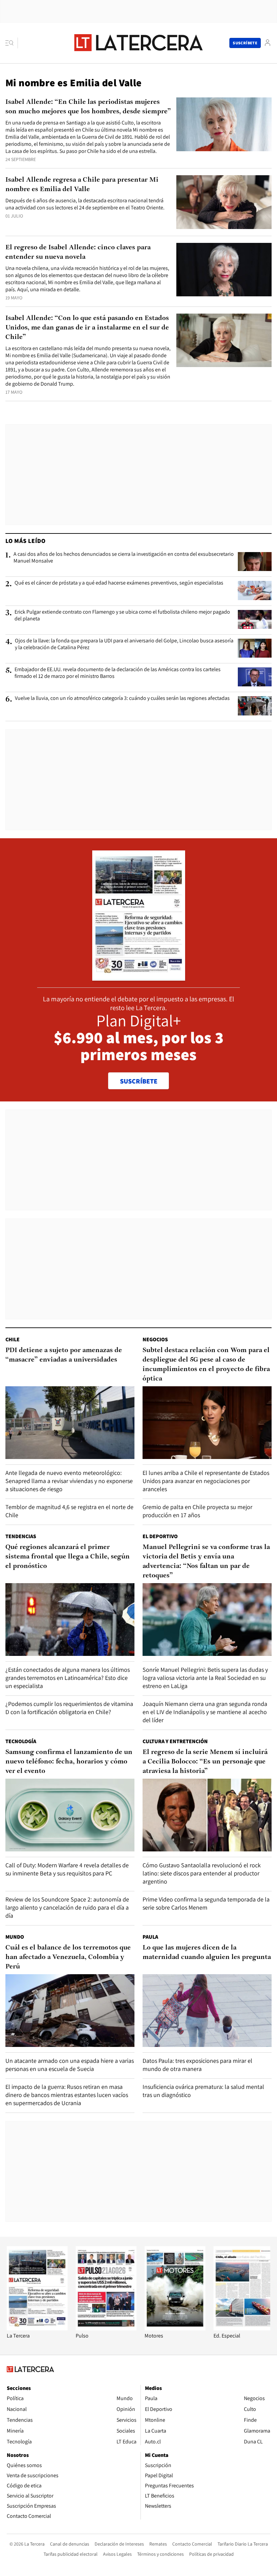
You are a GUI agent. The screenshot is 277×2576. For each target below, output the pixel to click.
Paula (150, 1937)
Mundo (15, 1937)
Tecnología (21, 1741)
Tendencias (21, 1536)
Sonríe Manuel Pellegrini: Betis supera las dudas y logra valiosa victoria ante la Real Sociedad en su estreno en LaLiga (205, 1678)
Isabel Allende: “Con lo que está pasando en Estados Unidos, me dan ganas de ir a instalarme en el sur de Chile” (87, 328)
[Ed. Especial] (244, 2329)
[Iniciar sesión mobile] (268, 43)
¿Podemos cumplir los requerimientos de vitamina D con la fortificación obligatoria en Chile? (69, 1708)
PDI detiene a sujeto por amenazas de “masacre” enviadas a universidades (64, 1355)
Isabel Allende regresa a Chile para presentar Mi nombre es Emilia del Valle (82, 185)
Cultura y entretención (175, 1741)
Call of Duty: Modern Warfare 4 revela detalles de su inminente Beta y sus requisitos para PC (67, 1869)
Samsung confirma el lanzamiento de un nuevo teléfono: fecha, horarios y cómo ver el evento (69, 1762)
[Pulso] (106, 2329)
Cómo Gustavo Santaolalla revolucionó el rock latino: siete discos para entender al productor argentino (202, 1873)
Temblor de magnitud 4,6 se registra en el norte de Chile (69, 1511)
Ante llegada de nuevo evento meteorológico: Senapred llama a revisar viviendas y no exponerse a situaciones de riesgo (69, 1481)
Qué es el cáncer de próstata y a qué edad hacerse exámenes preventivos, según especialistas (119, 583)
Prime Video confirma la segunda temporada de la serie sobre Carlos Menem (206, 1903)
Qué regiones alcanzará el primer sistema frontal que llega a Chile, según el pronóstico (68, 1557)
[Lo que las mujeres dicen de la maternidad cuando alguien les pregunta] (207, 2011)
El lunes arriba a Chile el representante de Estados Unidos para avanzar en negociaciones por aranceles (206, 1481)
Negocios (155, 1339)
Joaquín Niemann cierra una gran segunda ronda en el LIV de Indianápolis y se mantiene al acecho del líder (205, 1712)
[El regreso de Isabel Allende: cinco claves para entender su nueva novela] (224, 270)
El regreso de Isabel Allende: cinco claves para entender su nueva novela (78, 252)
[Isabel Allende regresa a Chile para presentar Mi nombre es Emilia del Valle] (224, 202)
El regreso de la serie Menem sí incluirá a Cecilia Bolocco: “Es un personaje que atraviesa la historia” (205, 1762)
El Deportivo (160, 1536)
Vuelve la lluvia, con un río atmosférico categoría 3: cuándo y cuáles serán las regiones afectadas (122, 698)
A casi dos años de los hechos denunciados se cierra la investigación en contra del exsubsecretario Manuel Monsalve (124, 557)
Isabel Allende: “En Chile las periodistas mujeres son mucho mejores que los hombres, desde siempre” (88, 107)
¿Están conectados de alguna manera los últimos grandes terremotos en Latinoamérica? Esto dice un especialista (68, 1678)
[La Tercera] (37, 2329)
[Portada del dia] (139, 977)
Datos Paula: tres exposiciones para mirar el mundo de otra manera (197, 2065)
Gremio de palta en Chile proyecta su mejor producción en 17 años (197, 1511)
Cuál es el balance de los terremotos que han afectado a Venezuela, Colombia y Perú (68, 1957)
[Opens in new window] (175, 2329)
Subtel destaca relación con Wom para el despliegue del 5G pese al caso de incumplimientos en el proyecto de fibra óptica (206, 1365)
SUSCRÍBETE (139, 1081)
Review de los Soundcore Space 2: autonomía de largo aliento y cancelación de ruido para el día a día (67, 1907)
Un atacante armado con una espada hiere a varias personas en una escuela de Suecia (70, 2065)
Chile (12, 1339)
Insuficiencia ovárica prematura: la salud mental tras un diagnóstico (203, 2091)
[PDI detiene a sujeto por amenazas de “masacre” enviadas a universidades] (70, 1423)
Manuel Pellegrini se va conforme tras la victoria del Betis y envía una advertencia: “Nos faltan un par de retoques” (206, 1561)
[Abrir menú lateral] (12, 43)
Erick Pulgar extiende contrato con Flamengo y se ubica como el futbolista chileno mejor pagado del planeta (122, 615)
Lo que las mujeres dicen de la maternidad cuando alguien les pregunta (207, 1953)
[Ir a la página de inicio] (138, 43)
